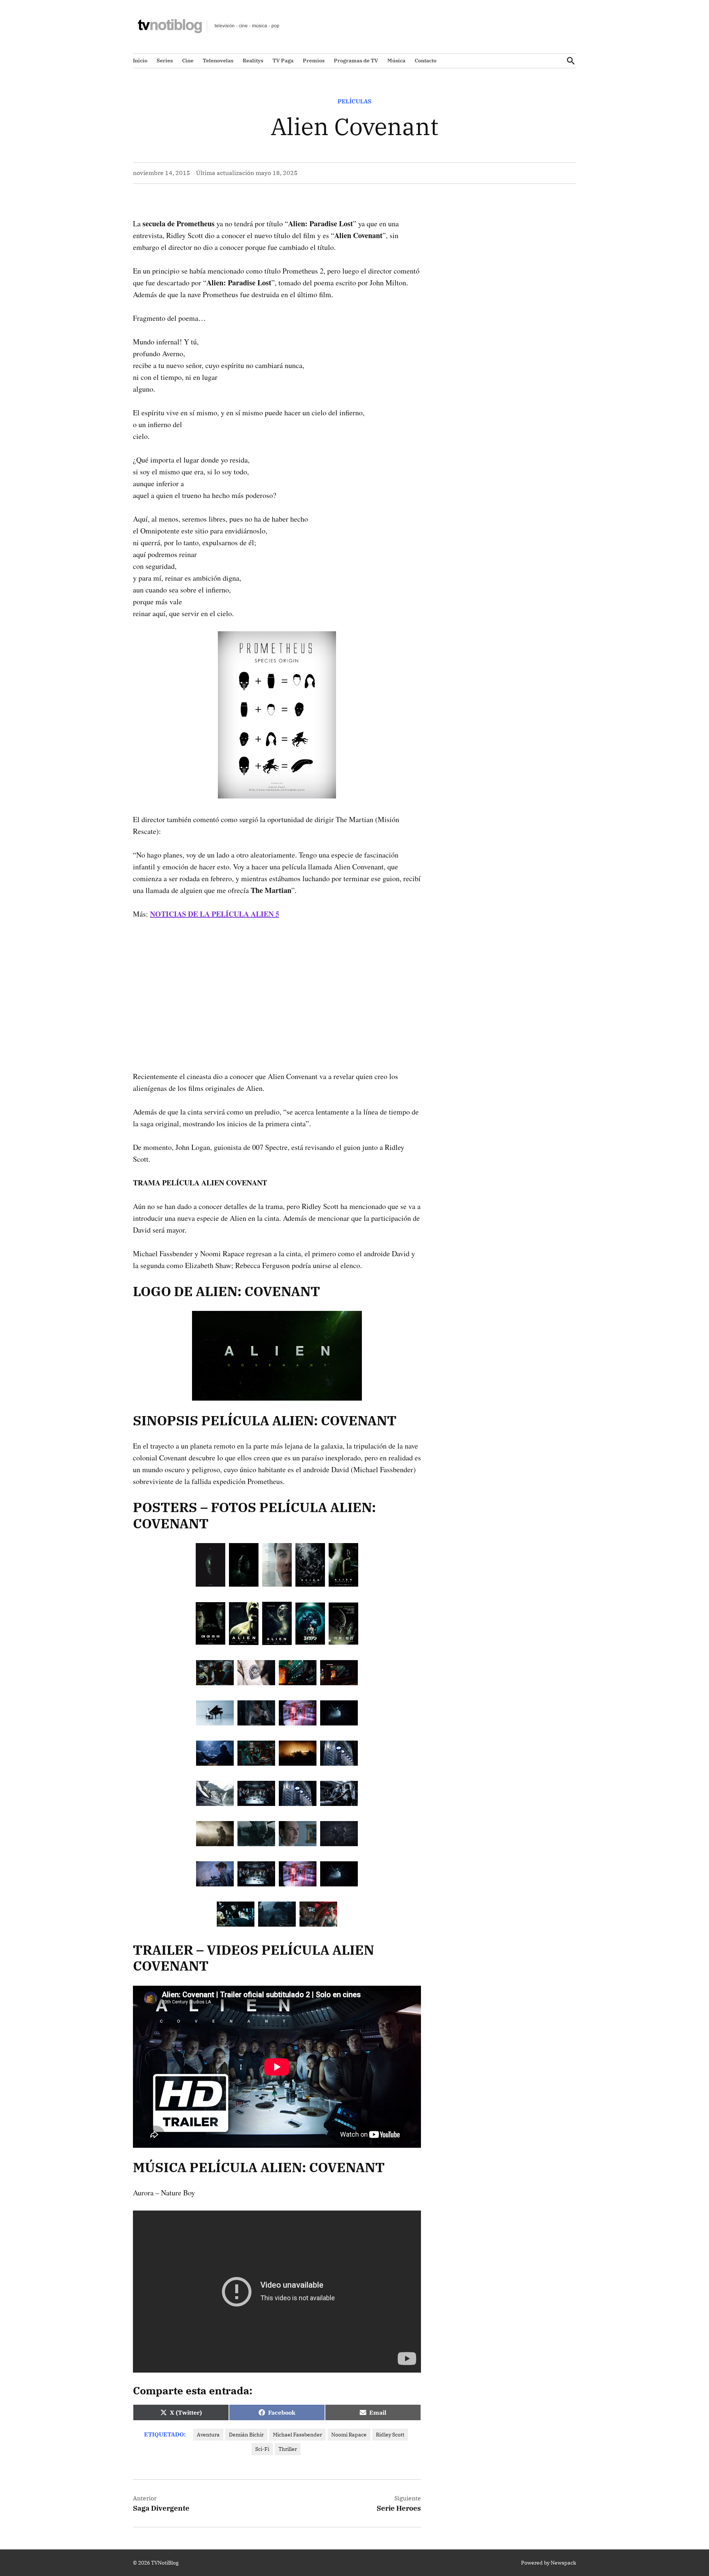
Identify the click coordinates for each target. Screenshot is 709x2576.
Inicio (140, 61)
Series (165, 61)
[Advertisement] (277, 983)
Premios (314, 61)
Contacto (426, 61)
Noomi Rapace (349, 2435)
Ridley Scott (390, 2435)
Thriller (288, 2449)
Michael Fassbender (297, 2435)
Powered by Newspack (549, 2563)
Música (396, 61)
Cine (188, 61)
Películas (354, 101)
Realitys (253, 61)
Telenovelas (218, 61)
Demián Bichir (246, 2435)
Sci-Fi (262, 2449)
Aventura (208, 2435)
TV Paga (283, 61)
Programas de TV (356, 61)
